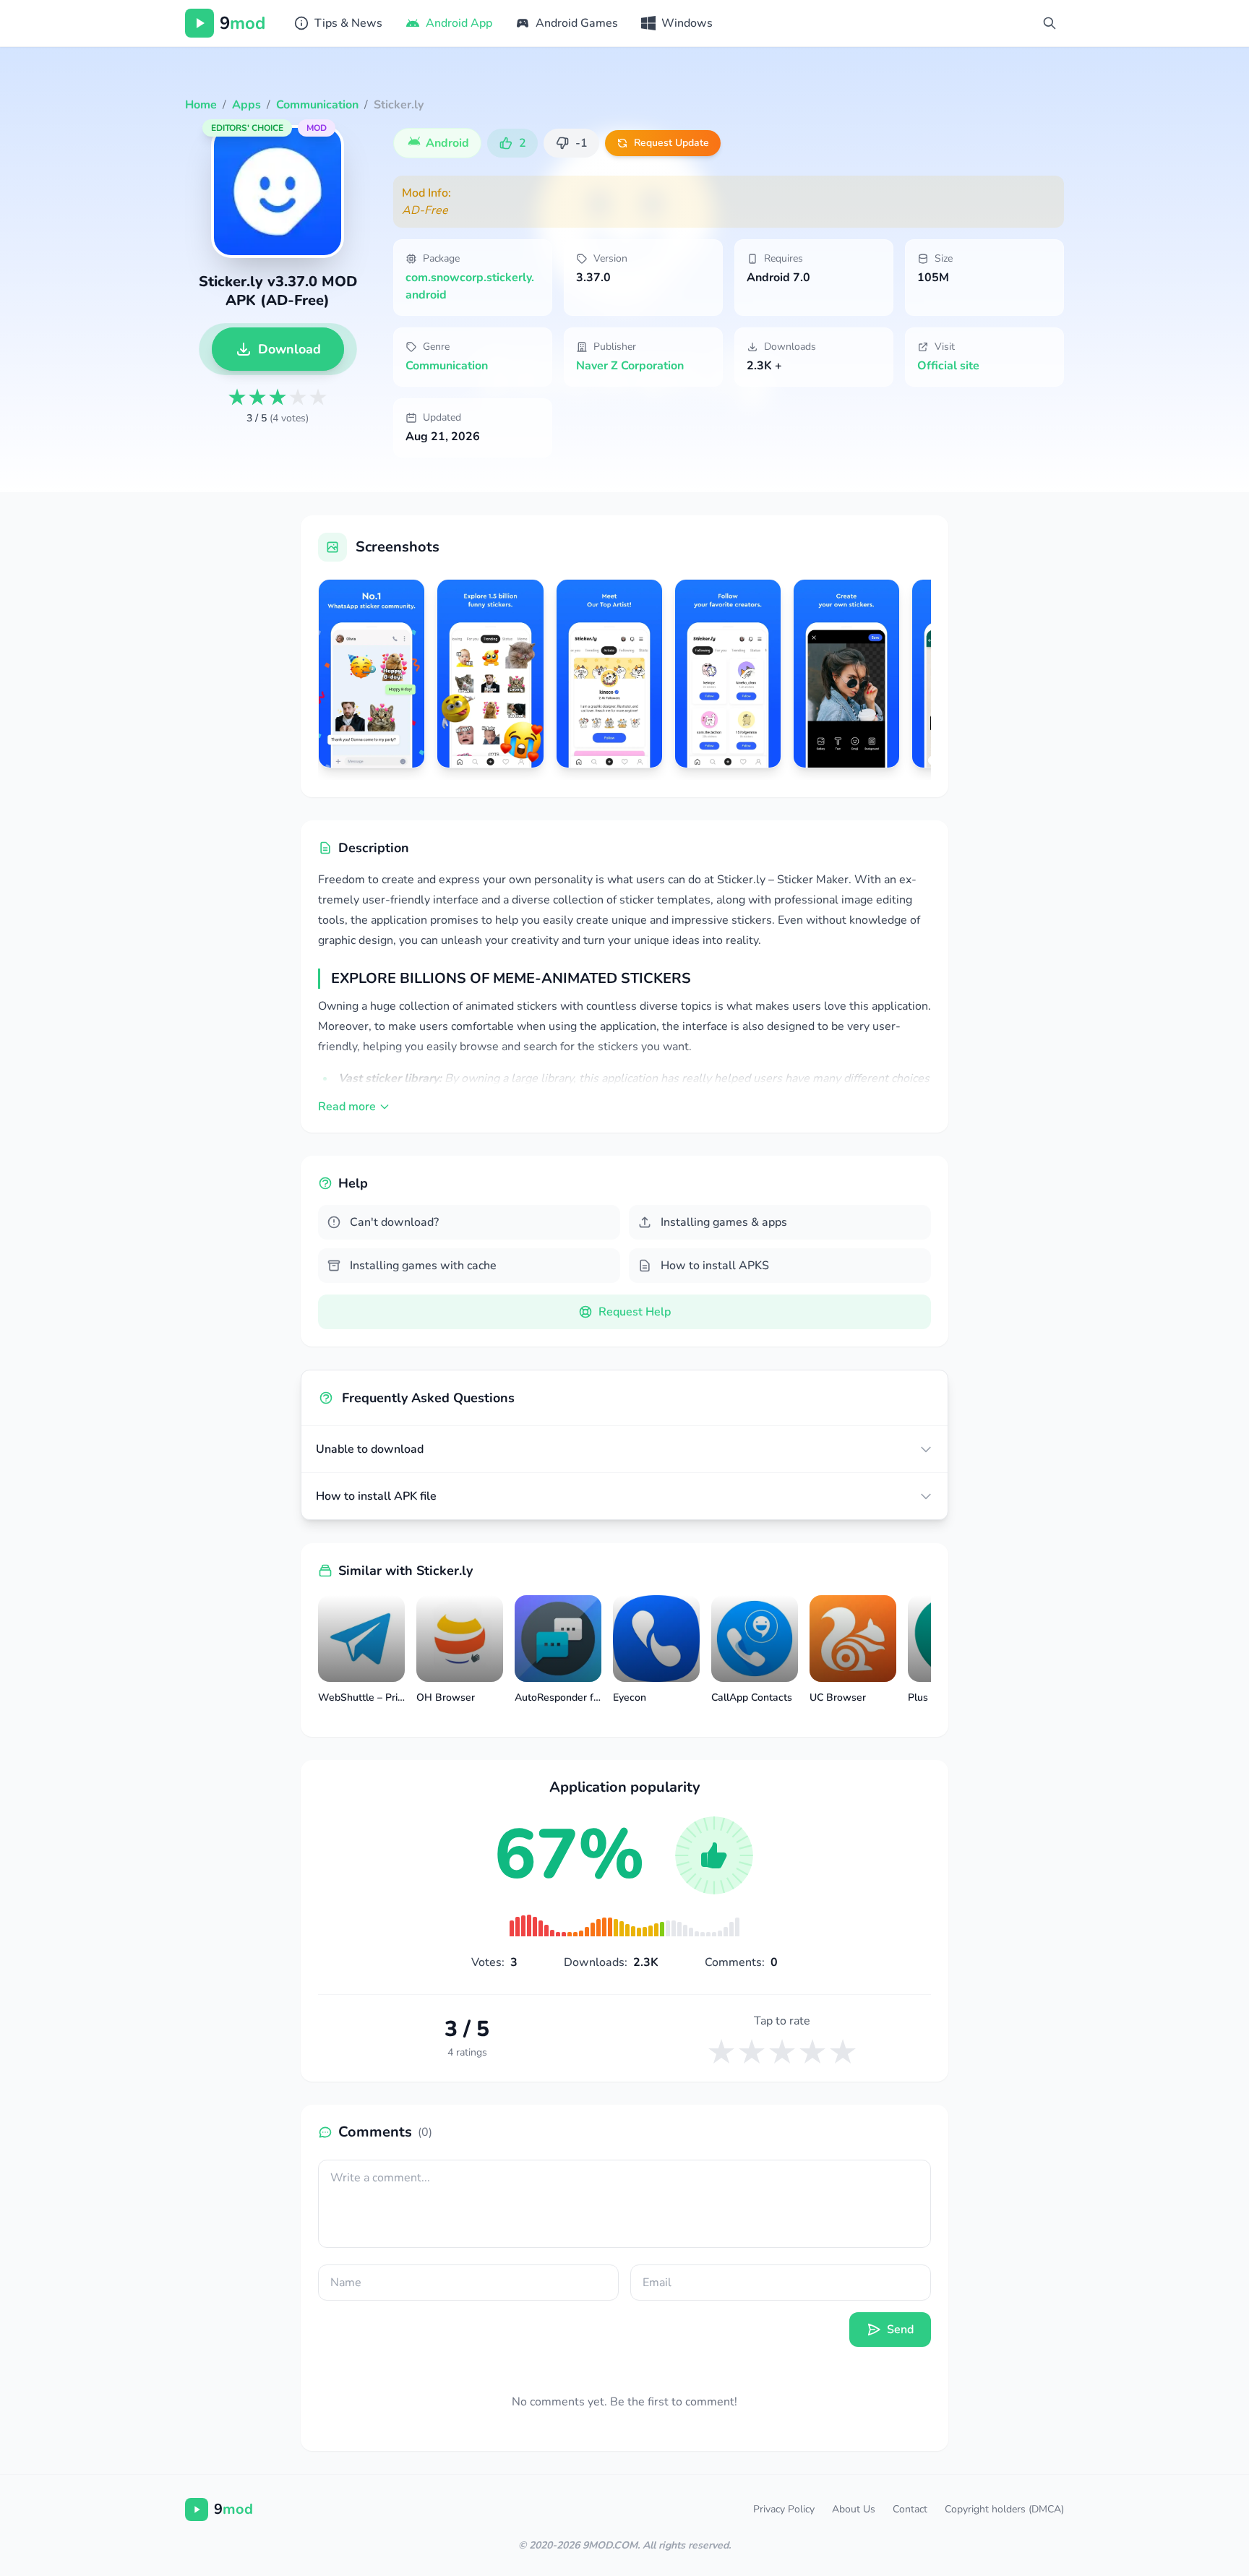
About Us (854, 2509)
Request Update (671, 143)
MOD (317, 128)
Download (289, 349)
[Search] (1050, 23)
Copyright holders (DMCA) (1004, 2509)
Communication (447, 366)
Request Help (635, 1312)
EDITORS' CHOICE (247, 128)
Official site (948, 366)
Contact (910, 2509)
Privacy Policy (784, 2509)
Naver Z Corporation (630, 366)
